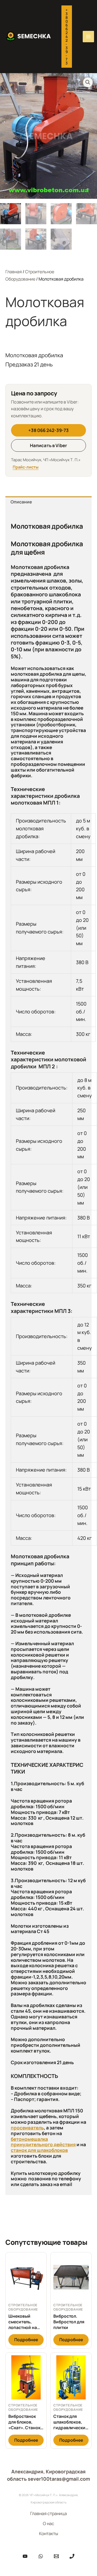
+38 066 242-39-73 (48, 430)
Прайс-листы (26, 467)
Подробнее (26, 2340)
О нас (48, 2523)
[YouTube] (25, 2556)
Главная (14, 272)
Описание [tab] (21, 502)
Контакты (49, 2533)
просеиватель (27, 2128)
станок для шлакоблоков (39, 2150)
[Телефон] (72, 2556)
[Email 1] (56, 2556)
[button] (67, 37)
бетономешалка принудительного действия (43, 2142)
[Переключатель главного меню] (88, 37)
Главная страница (48, 2513)
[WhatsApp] (41, 2556)
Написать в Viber (48, 445)
